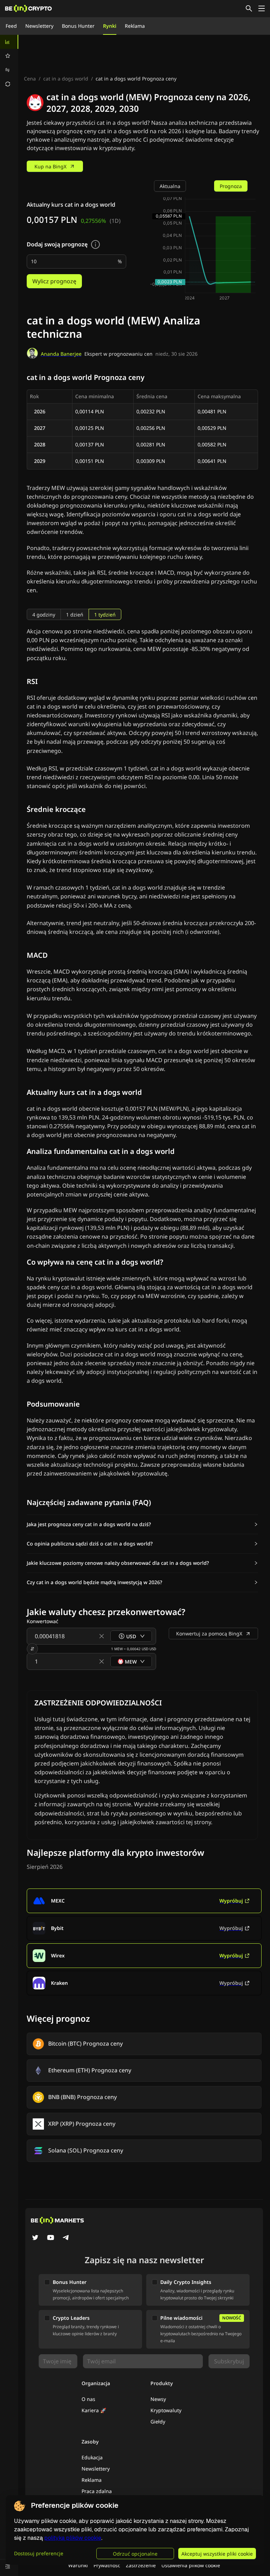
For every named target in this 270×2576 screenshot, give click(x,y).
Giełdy (158, 2422)
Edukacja (92, 2457)
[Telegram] (66, 2238)
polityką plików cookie (73, 2538)
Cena (30, 79)
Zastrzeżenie (141, 2565)
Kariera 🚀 (94, 2410)
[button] (142, 1524)
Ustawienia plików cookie (191, 2565)
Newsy (158, 2399)
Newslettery (39, 26)
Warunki (78, 2565)
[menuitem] (9, 42)
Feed (11, 26)
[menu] (9, 63)
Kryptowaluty (166, 2410)
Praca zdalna (97, 2491)
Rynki (110, 26)
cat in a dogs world (66, 79)
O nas (88, 2399)
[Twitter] (35, 2238)
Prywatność (107, 2565)
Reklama (135, 26)
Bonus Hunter (78, 26)
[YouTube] (51, 2238)
